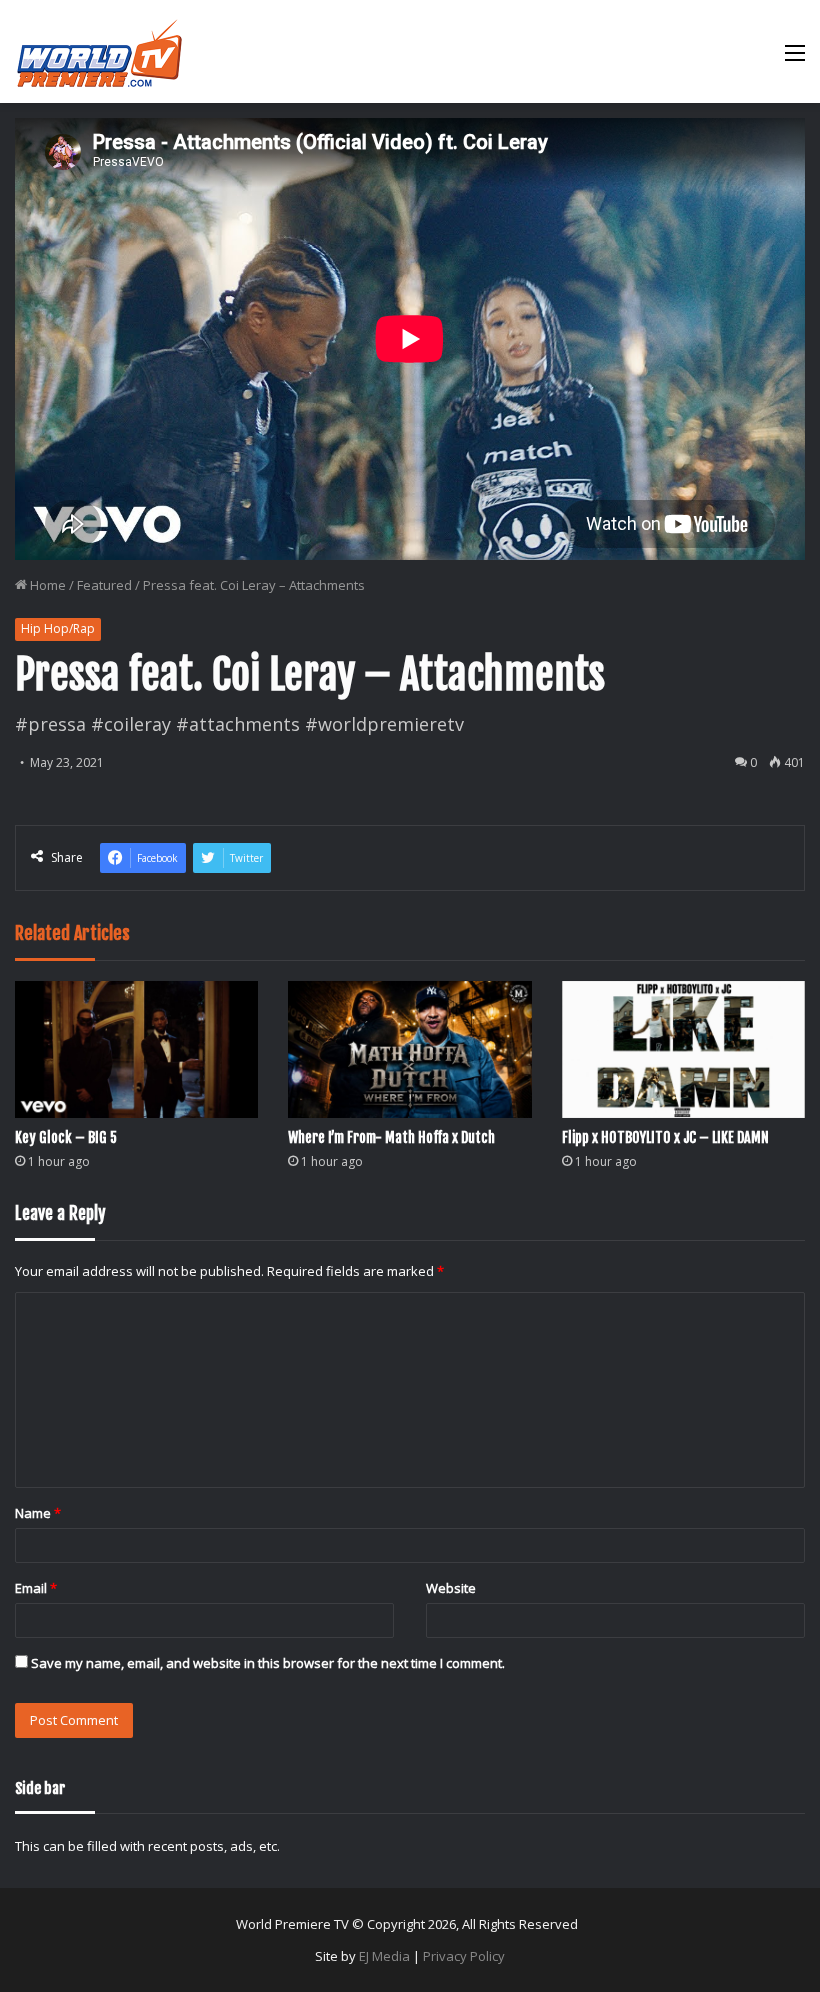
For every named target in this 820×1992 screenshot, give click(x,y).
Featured (104, 585)
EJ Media (384, 1956)
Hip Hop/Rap (58, 628)
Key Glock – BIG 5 (66, 1137)
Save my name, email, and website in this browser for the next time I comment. (268, 1663)
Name (38, 1513)
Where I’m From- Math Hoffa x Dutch (391, 1137)
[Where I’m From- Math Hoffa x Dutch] (409, 1049)
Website (451, 1588)
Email (36, 1588)
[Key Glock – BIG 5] (136, 1049)
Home (46, 585)
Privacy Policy (464, 1956)
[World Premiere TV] (99, 51)
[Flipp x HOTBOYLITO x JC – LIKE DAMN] (683, 1049)
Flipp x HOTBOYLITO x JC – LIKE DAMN (665, 1137)
